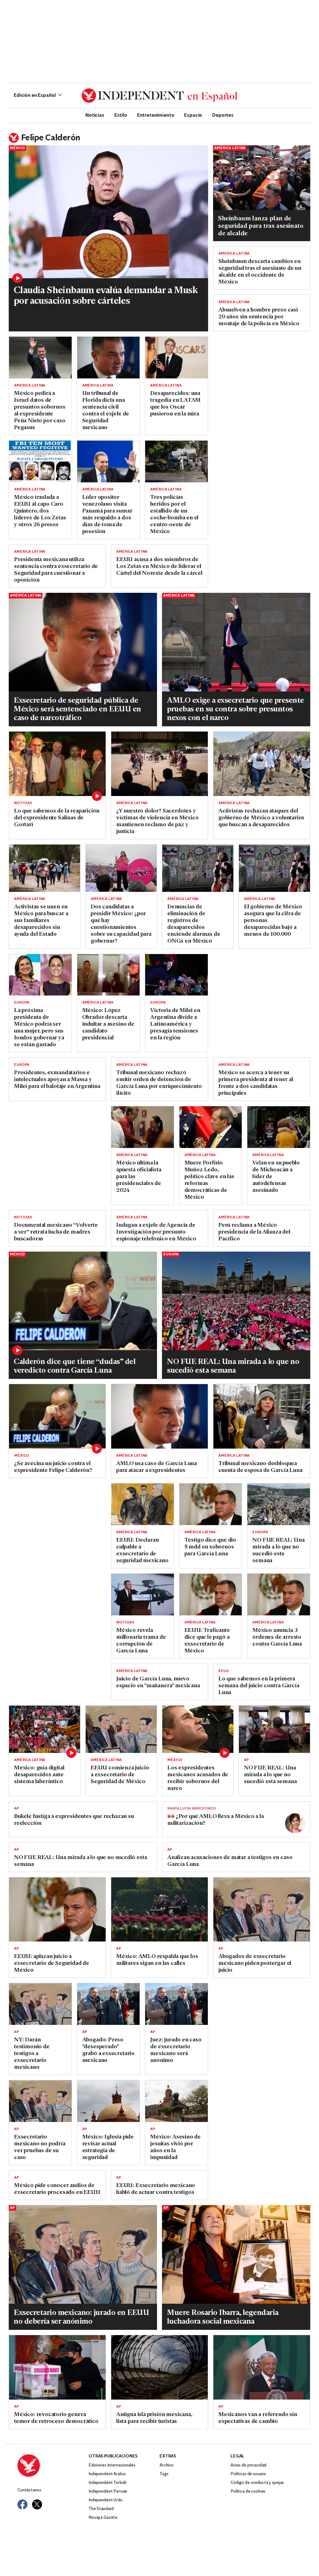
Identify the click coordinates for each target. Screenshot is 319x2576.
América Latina (230, 148)
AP (246, 1760)
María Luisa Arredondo (192, 1809)
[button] (38, 96)
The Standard (101, 2509)
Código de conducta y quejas (257, 2483)
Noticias (95, 115)
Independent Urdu (105, 2500)
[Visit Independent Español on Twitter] (37, 2504)
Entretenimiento (156, 115)
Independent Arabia (107, 2474)
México (17, 148)
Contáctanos (29, 2490)
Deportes (223, 115)
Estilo (121, 115)
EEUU (224, 1671)
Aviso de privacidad (248, 2465)
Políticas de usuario (248, 2474)
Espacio (193, 115)
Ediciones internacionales (112, 2465)
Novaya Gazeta (103, 2518)
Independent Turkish (107, 2483)
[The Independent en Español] (159, 96)
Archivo (167, 2465)
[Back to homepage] (53, 2466)
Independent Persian (108, 2492)
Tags (164, 2474)
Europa (22, 1003)
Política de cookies (248, 2492)
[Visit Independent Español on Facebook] (22, 2504)
